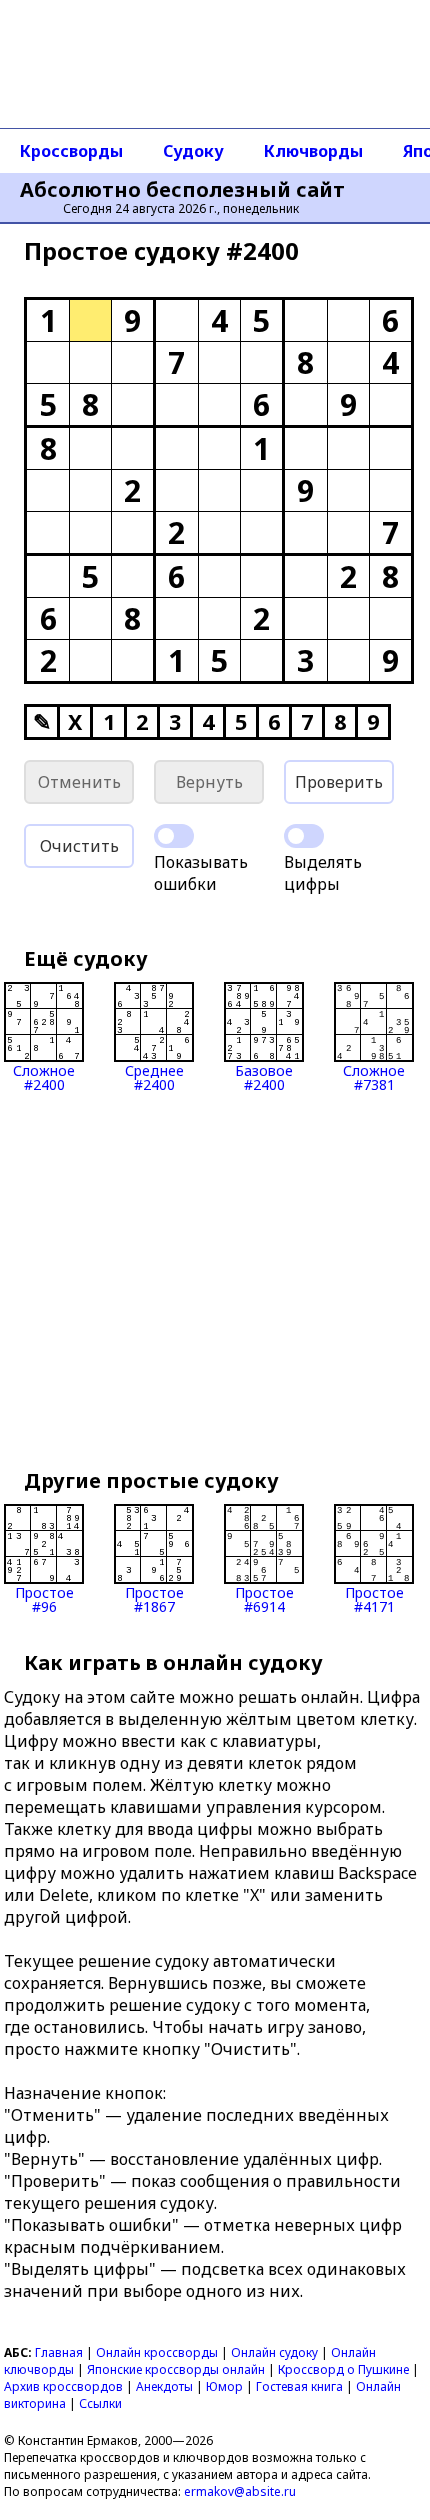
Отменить (79, 782)
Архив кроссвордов (63, 2386)
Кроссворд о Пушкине (343, 2369)
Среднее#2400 (154, 1076)
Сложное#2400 (44, 1076)
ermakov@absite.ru (240, 2491)
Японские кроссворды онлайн (176, 2369)
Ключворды (313, 151)
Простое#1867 (154, 1598)
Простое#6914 (264, 1598)
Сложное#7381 (374, 1076)
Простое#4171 (374, 1598)
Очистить (79, 846)
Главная (59, 2352)
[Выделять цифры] (304, 836)
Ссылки (100, 2403)
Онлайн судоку (274, 2352)
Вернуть (209, 782)
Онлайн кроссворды (157, 2352)
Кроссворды (71, 151)
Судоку (193, 151)
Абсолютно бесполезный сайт (182, 190)
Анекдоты (164, 2386)
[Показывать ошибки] (174, 836)
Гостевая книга (299, 2386)
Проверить (339, 782)
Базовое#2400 (264, 1076)
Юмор (224, 2386)
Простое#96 (44, 1598)
